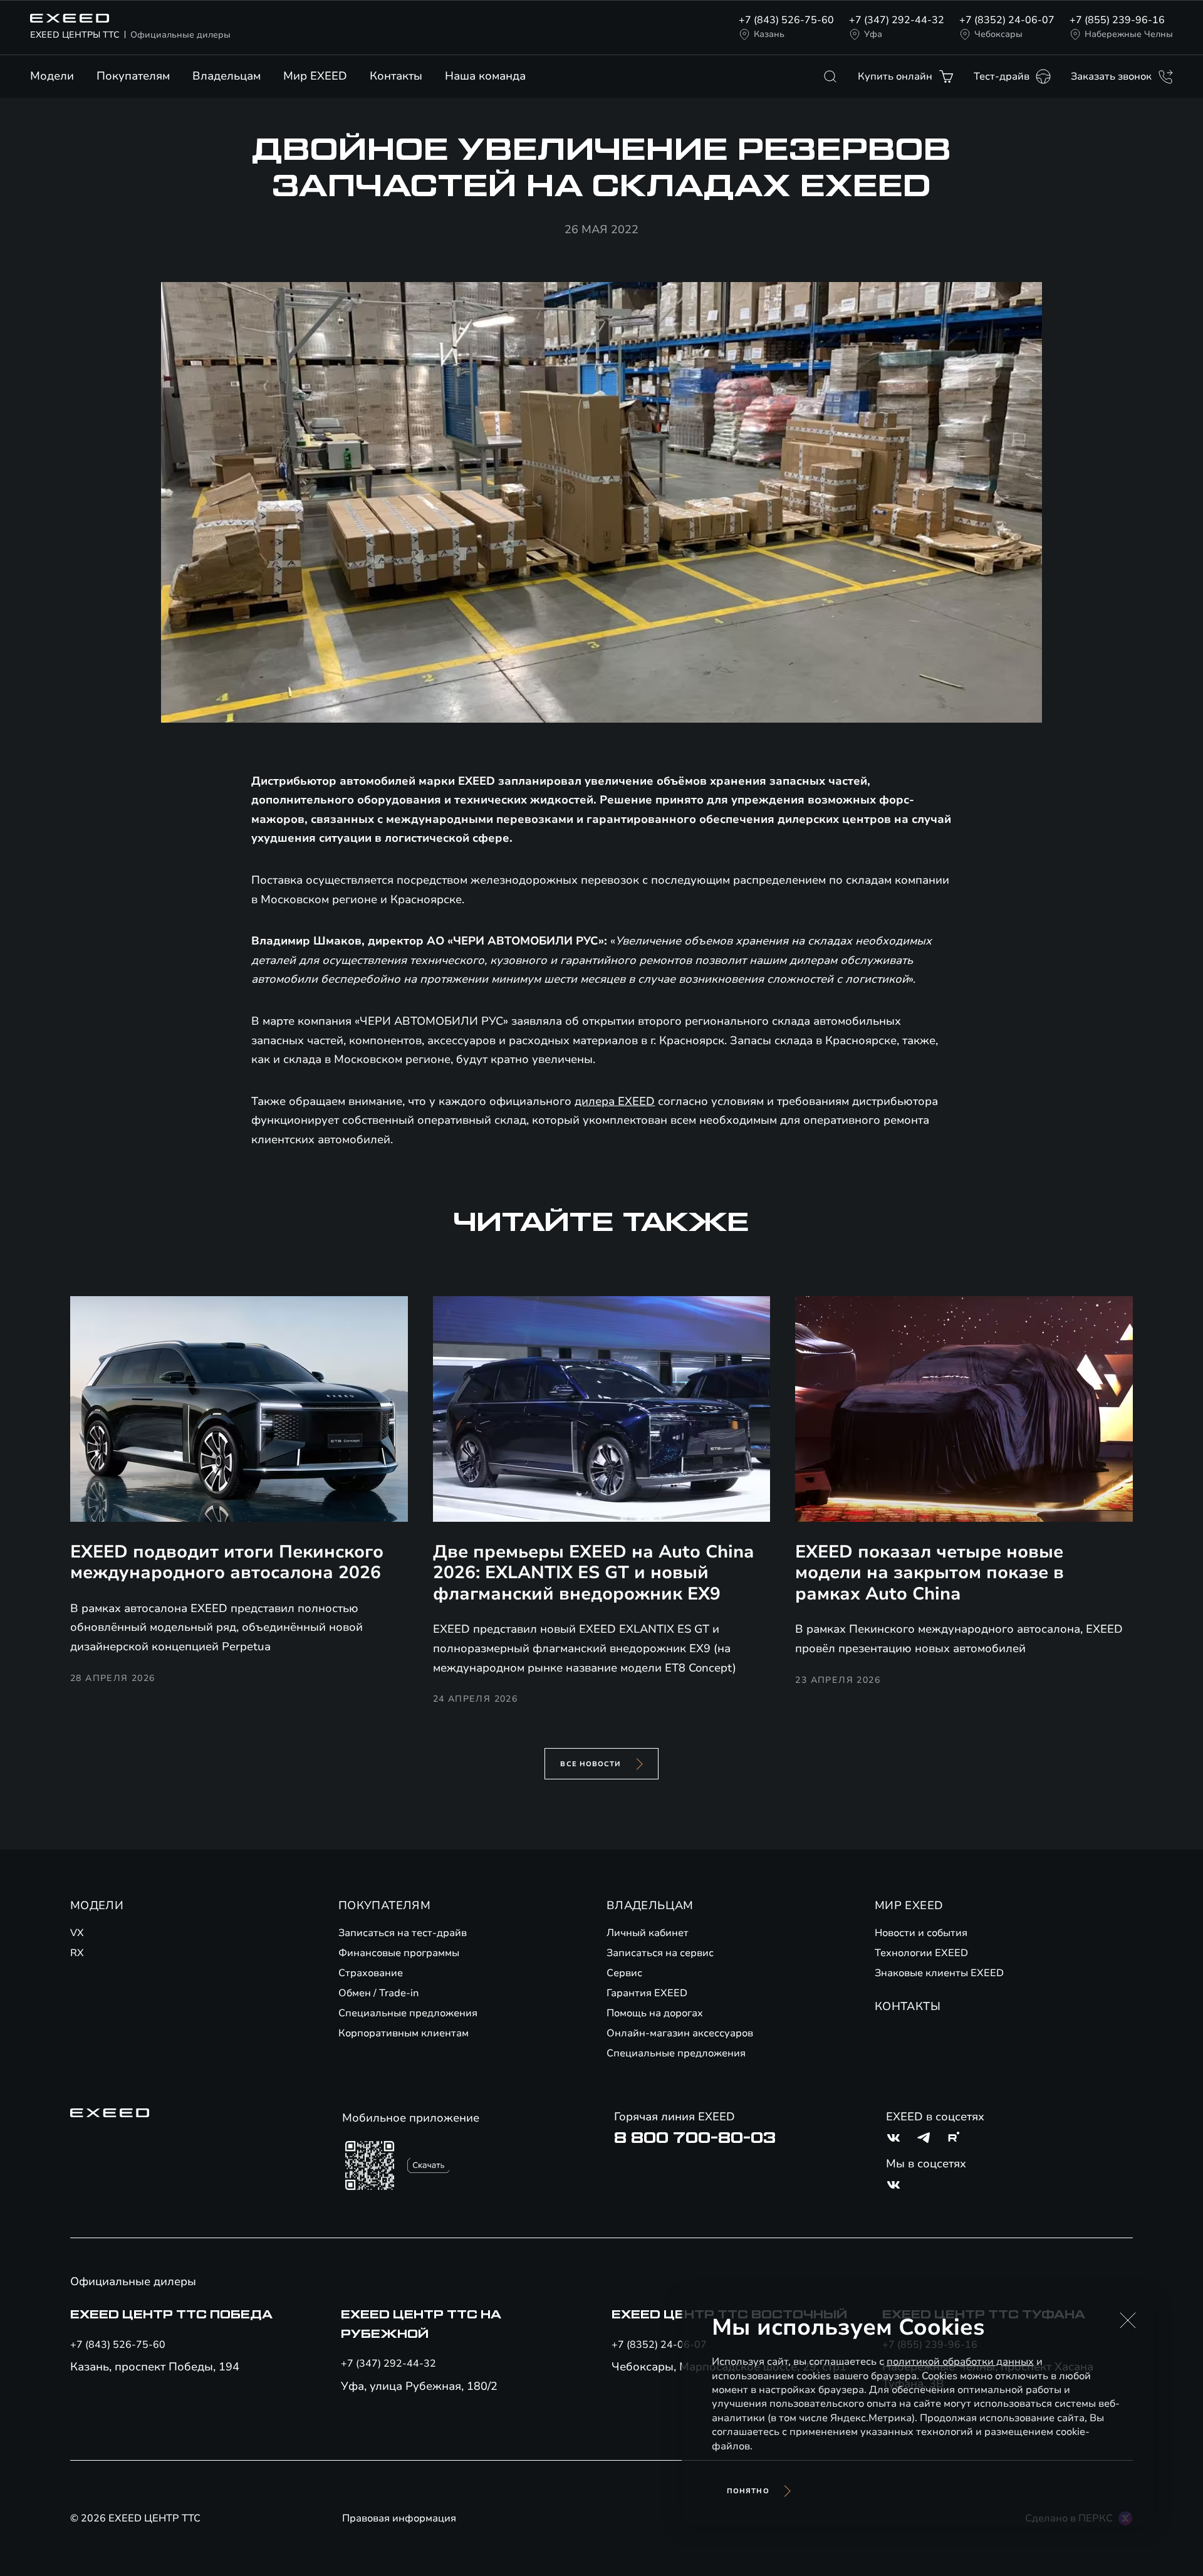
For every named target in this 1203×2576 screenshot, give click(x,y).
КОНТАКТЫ (908, 2006)
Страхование (371, 1973)
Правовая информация (399, 2518)
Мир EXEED (315, 76)
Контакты (396, 76)
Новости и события (921, 1933)
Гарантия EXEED (647, 1993)
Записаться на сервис (660, 1953)
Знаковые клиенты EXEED (939, 1973)
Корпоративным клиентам (404, 2033)
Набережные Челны (1129, 34)
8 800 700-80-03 (695, 2138)
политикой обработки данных (960, 2362)
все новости (591, 1764)
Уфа (873, 34)
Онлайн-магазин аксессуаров (680, 2033)
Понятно (748, 2491)
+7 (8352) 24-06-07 (1007, 20)
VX (77, 1933)
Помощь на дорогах (655, 2013)
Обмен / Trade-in (379, 1993)
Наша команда (485, 76)
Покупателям (133, 76)
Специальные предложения (408, 2013)
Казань (769, 34)
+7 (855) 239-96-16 (1117, 20)
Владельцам (227, 76)
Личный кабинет (648, 1933)
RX (77, 1953)
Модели (52, 76)
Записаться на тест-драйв (403, 1933)
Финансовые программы (399, 1953)
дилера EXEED (615, 1101)
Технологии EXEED (921, 1953)
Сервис (624, 1973)
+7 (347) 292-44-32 (897, 20)
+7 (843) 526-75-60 (786, 20)
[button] (1128, 2320)
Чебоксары (998, 34)
